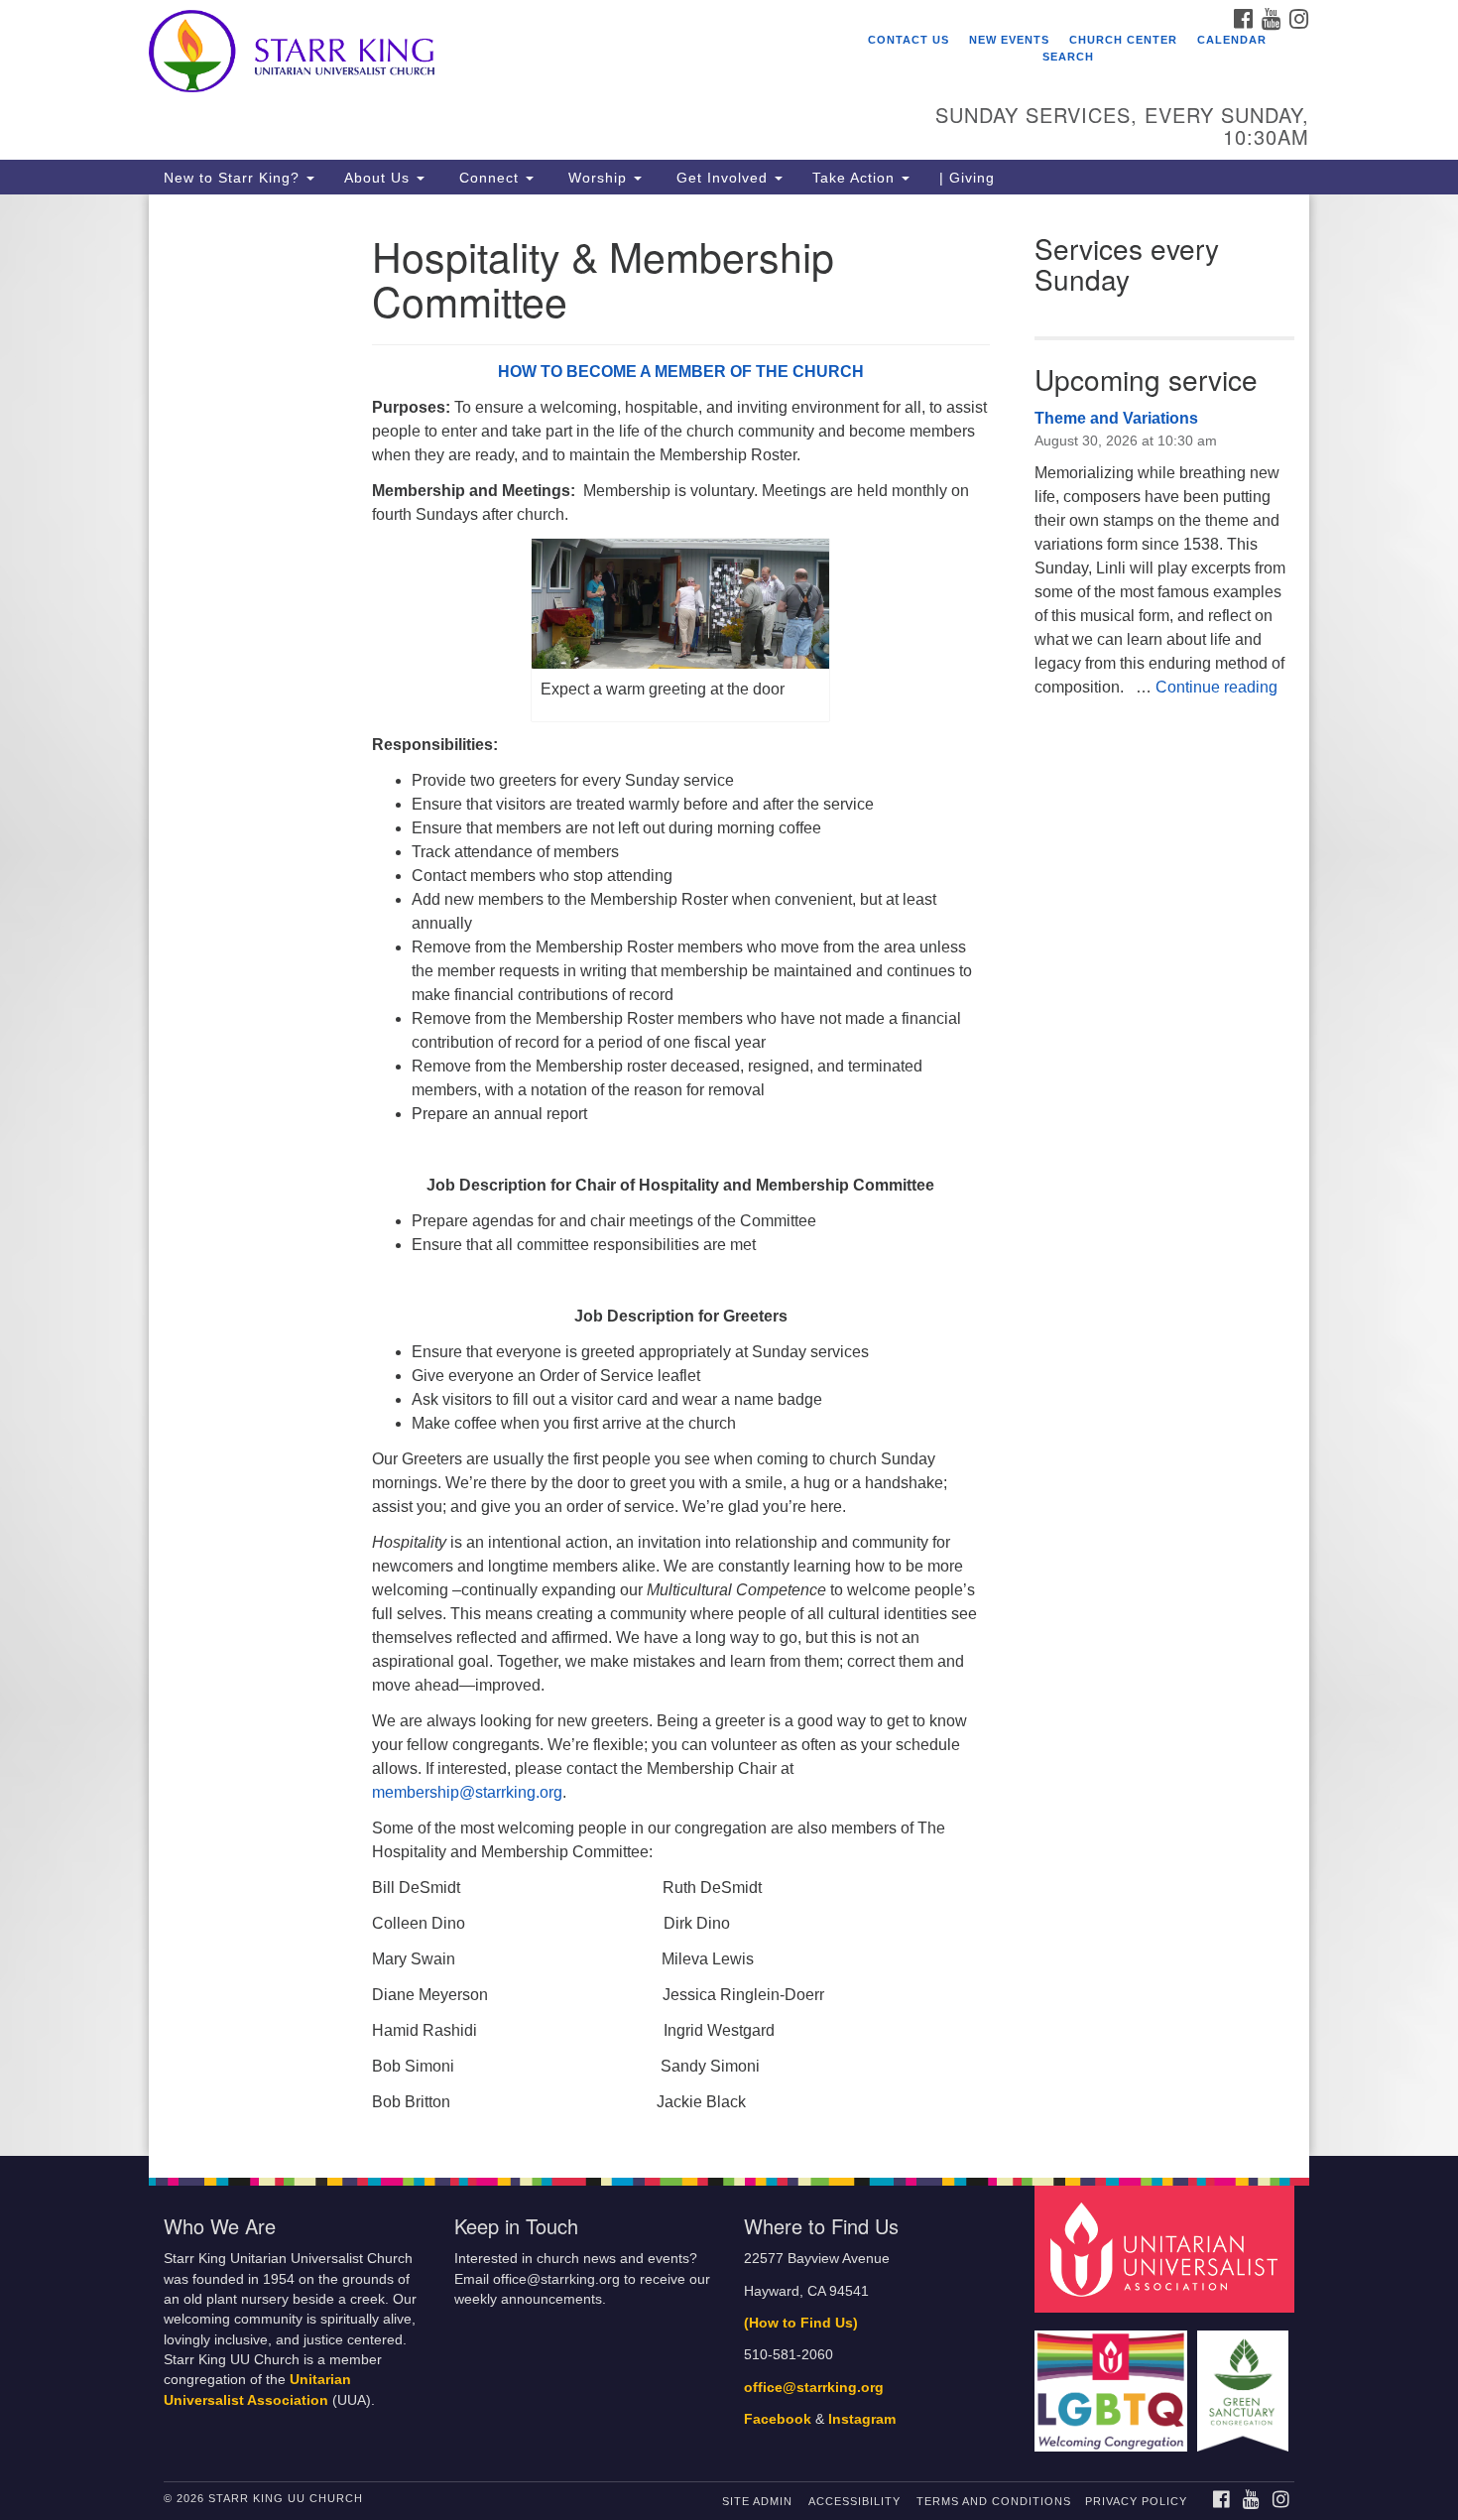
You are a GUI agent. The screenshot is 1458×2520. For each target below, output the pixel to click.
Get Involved (722, 178)
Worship (598, 178)
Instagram (862, 2419)
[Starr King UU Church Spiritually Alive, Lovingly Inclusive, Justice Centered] (487, 55)
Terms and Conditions (994, 2501)
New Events (1009, 40)
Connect (489, 178)
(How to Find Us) (801, 2323)
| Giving (967, 178)
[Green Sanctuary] (1245, 2382)
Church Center (1123, 40)
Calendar (1232, 40)
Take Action (856, 178)
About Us (379, 178)
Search (1068, 57)
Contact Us (909, 40)
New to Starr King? (234, 178)
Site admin (757, 2501)
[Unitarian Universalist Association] (1167, 2249)
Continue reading (1216, 687)
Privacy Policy (1136, 2501)
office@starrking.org (814, 2388)
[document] (729, 1175)
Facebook (778, 2419)
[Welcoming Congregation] (1114, 2382)
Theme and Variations (1116, 418)
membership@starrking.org (467, 1792)
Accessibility (854, 2501)
